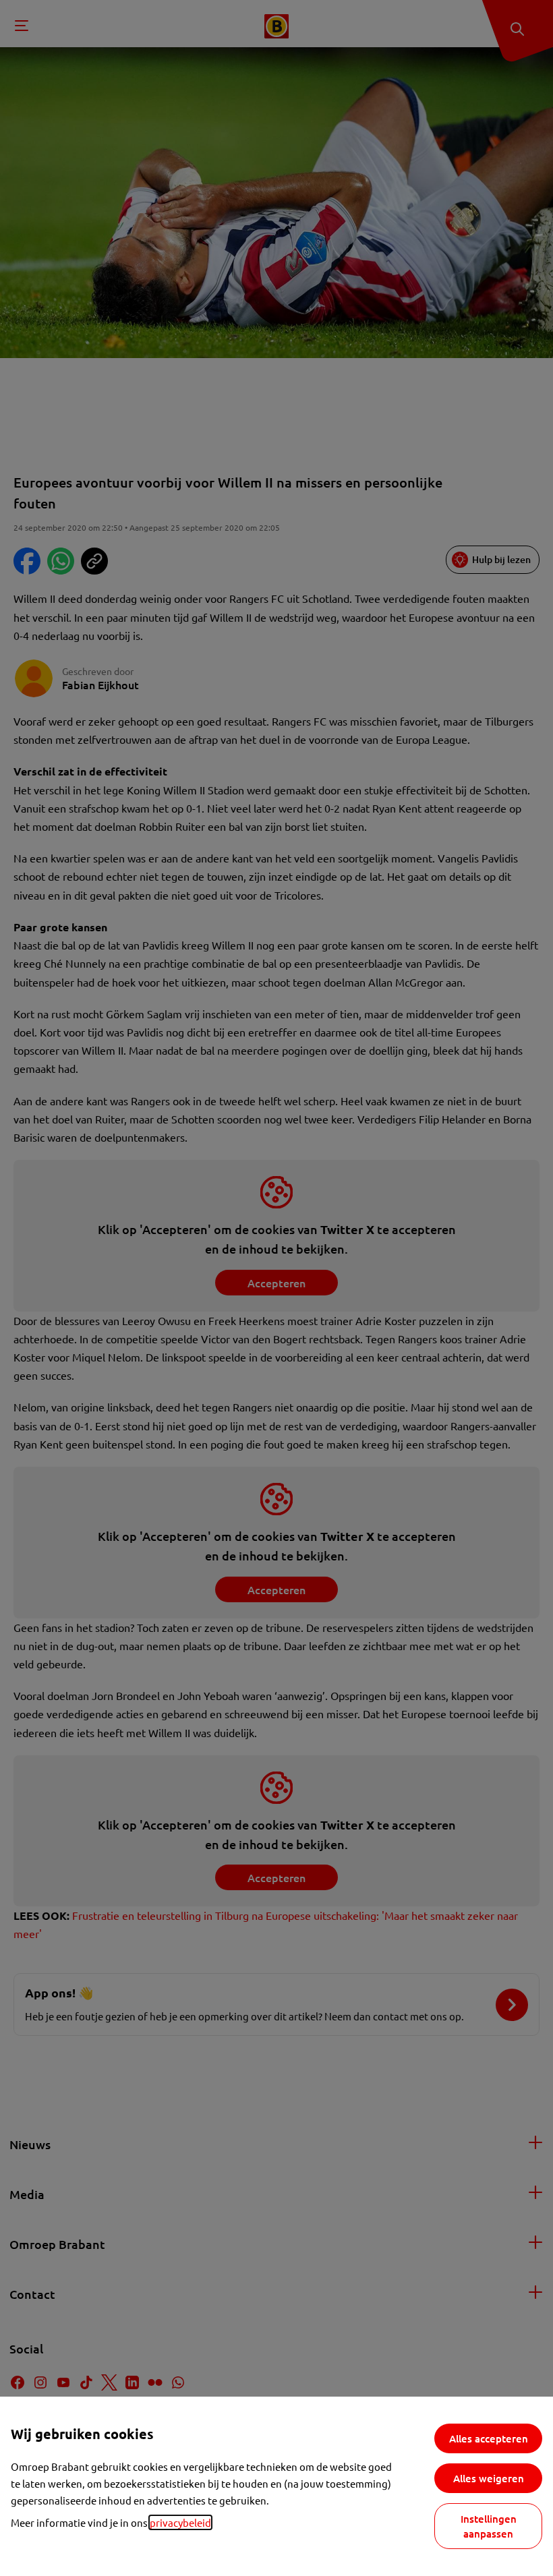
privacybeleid (180, 2522)
